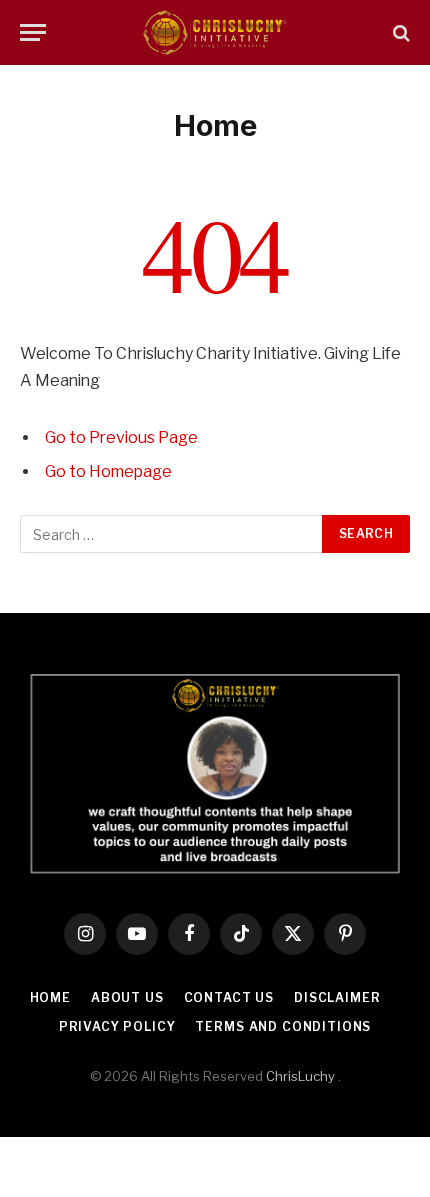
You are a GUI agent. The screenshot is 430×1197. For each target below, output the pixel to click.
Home (50, 997)
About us (127, 997)
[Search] (399, 32)
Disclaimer (337, 997)
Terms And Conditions (283, 1026)
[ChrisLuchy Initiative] (215, 32)
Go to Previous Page (121, 437)
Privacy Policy (117, 1026)
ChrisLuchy (300, 1076)
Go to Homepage (108, 471)
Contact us (229, 997)
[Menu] (33, 32)
